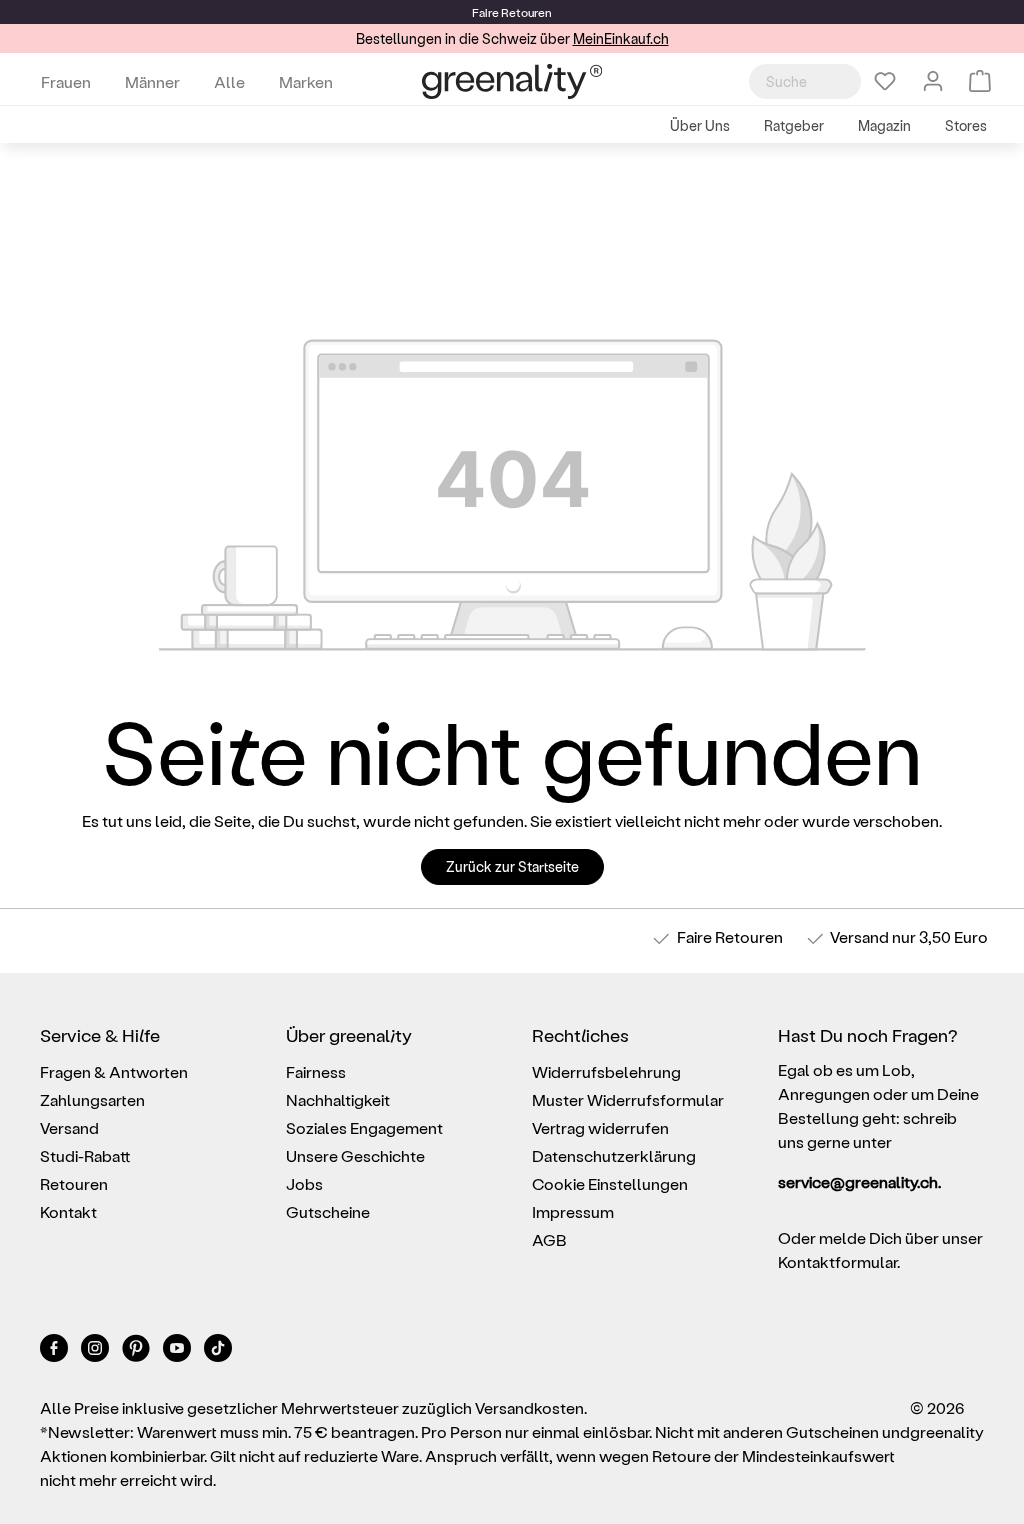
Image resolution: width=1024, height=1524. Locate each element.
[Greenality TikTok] (218, 1351)
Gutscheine (328, 1211)
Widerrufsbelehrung (606, 1071)
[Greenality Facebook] (55, 1351)
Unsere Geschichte (355, 1155)
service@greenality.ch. (859, 1181)
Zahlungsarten (92, 1099)
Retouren (74, 1183)
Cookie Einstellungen (610, 1183)
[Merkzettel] (885, 81)
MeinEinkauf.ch (621, 38)
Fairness (316, 1071)
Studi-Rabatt (85, 1155)
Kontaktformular (837, 1261)
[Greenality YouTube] (178, 1351)
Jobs (304, 1183)
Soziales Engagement (364, 1127)
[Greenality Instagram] (96, 1351)
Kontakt (68, 1211)
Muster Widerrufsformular (628, 1099)
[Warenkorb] (980, 81)
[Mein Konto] (933, 81)
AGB (549, 1239)
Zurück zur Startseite (512, 866)
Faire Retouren (730, 936)
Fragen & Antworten (114, 1071)
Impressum (573, 1211)
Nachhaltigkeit (338, 1099)
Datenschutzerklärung (614, 1155)
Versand (859, 936)
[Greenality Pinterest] (137, 1351)
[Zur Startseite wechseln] (512, 81)
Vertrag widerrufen (600, 1127)
